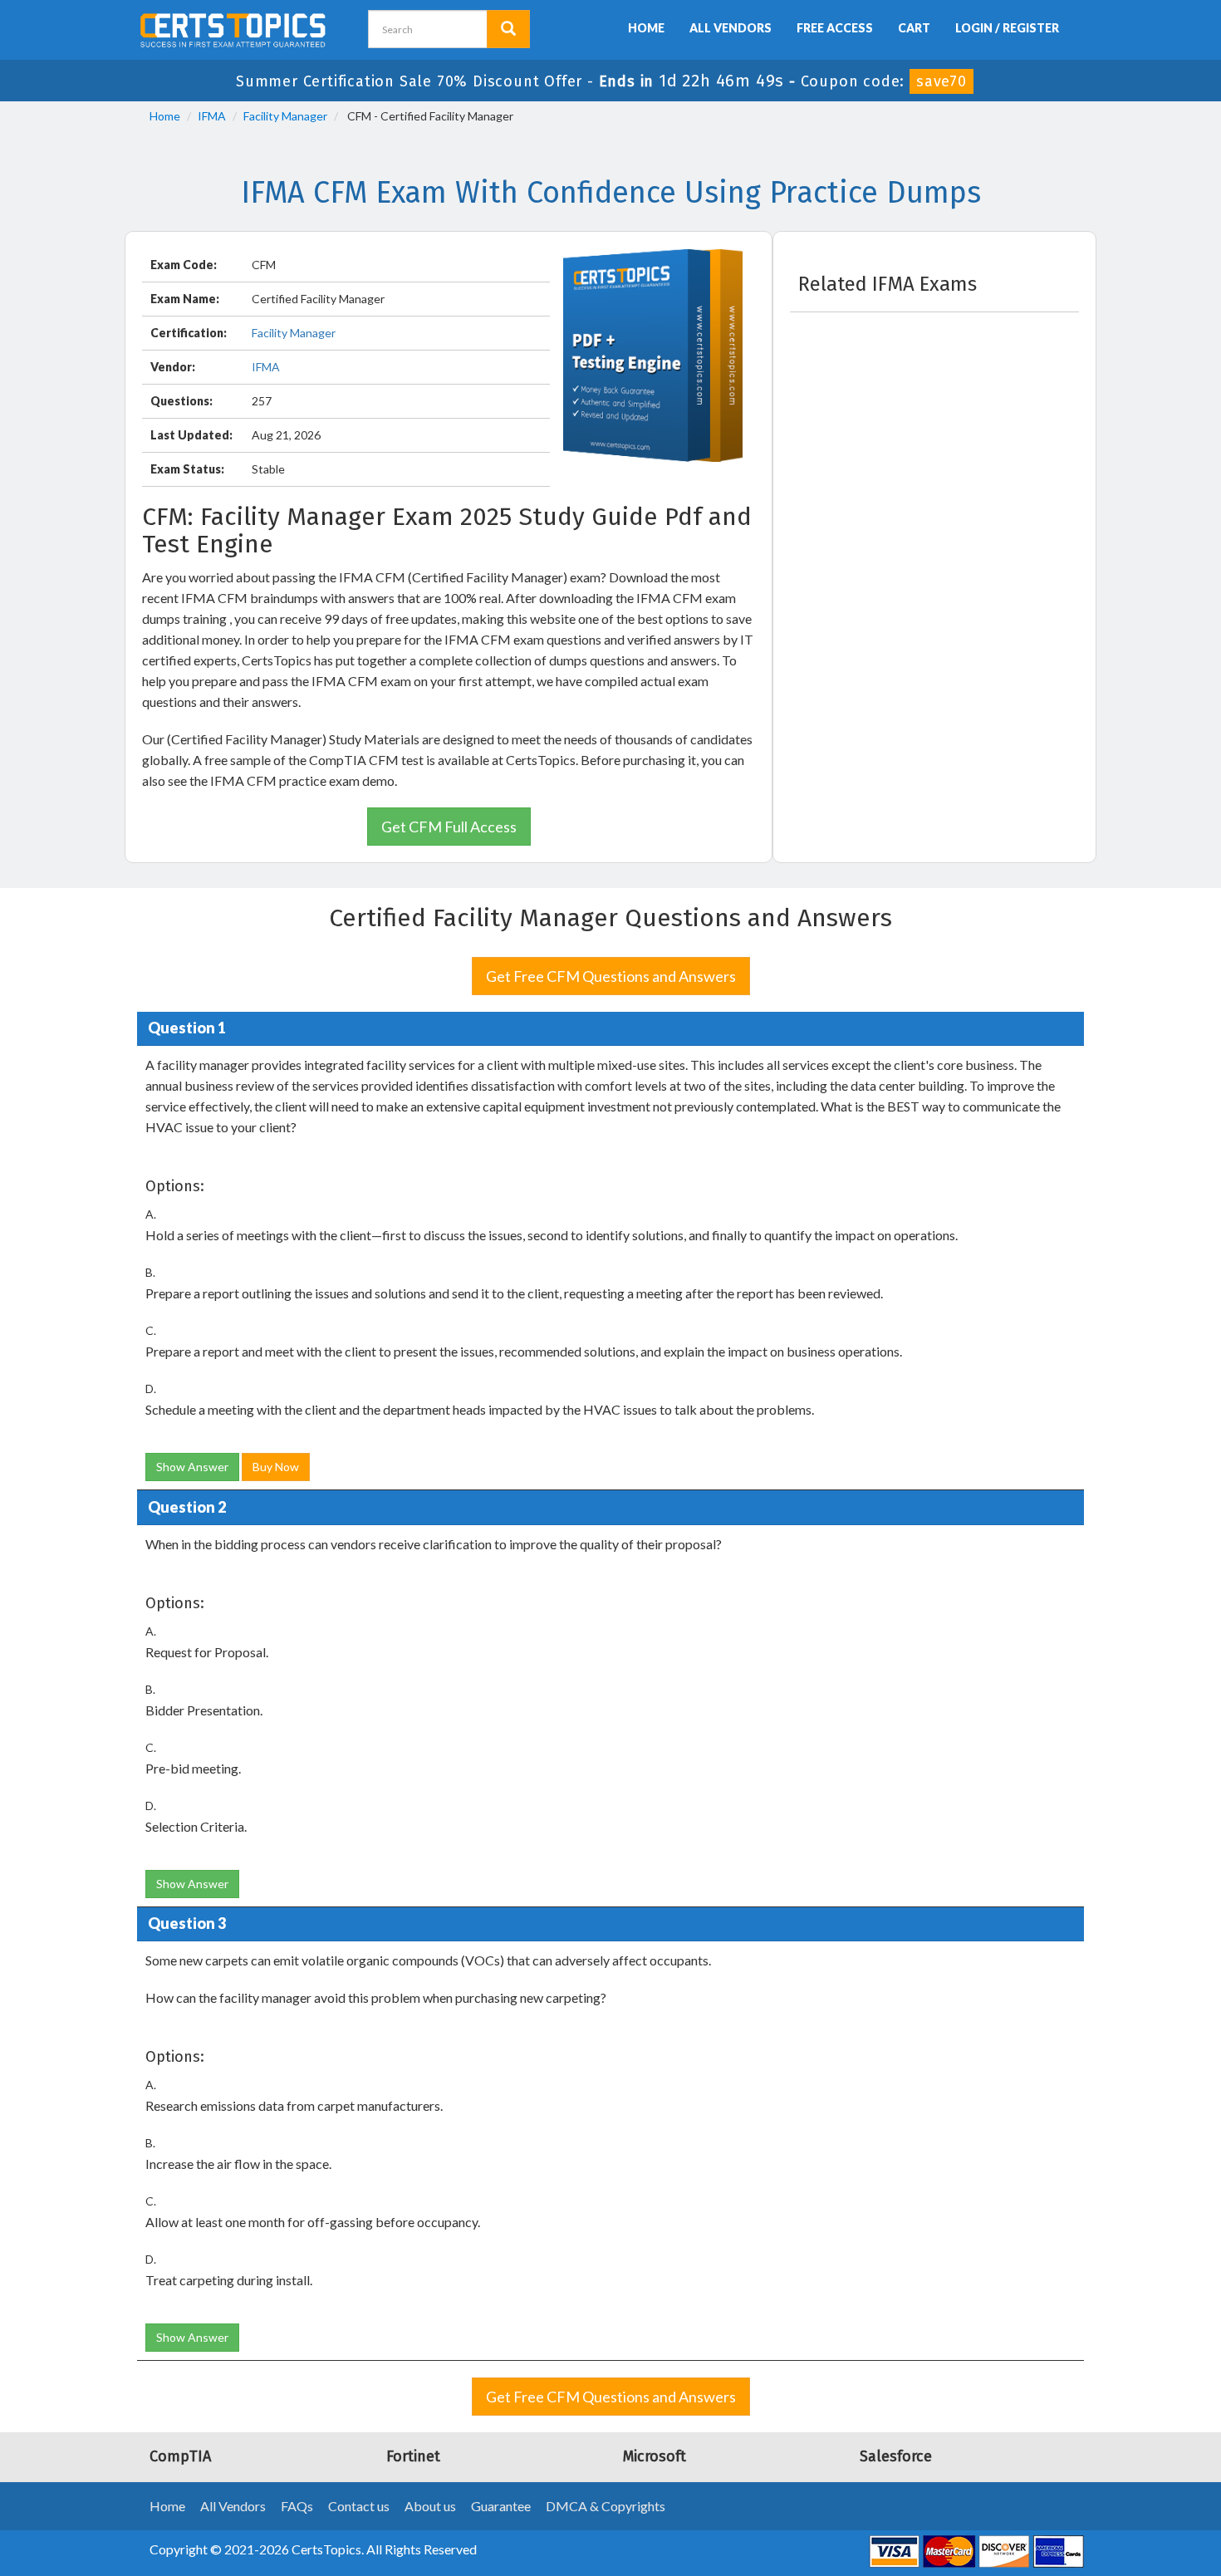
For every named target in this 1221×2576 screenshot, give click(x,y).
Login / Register (1007, 28)
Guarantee (501, 2506)
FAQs (297, 2506)
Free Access (835, 28)
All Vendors (731, 28)
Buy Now (276, 1467)
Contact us (359, 2506)
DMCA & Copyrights (606, 2506)
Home (646, 28)
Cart (914, 28)
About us (430, 2506)
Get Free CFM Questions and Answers (611, 976)
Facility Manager (285, 116)
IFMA (212, 116)
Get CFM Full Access (449, 827)
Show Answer (192, 1467)
